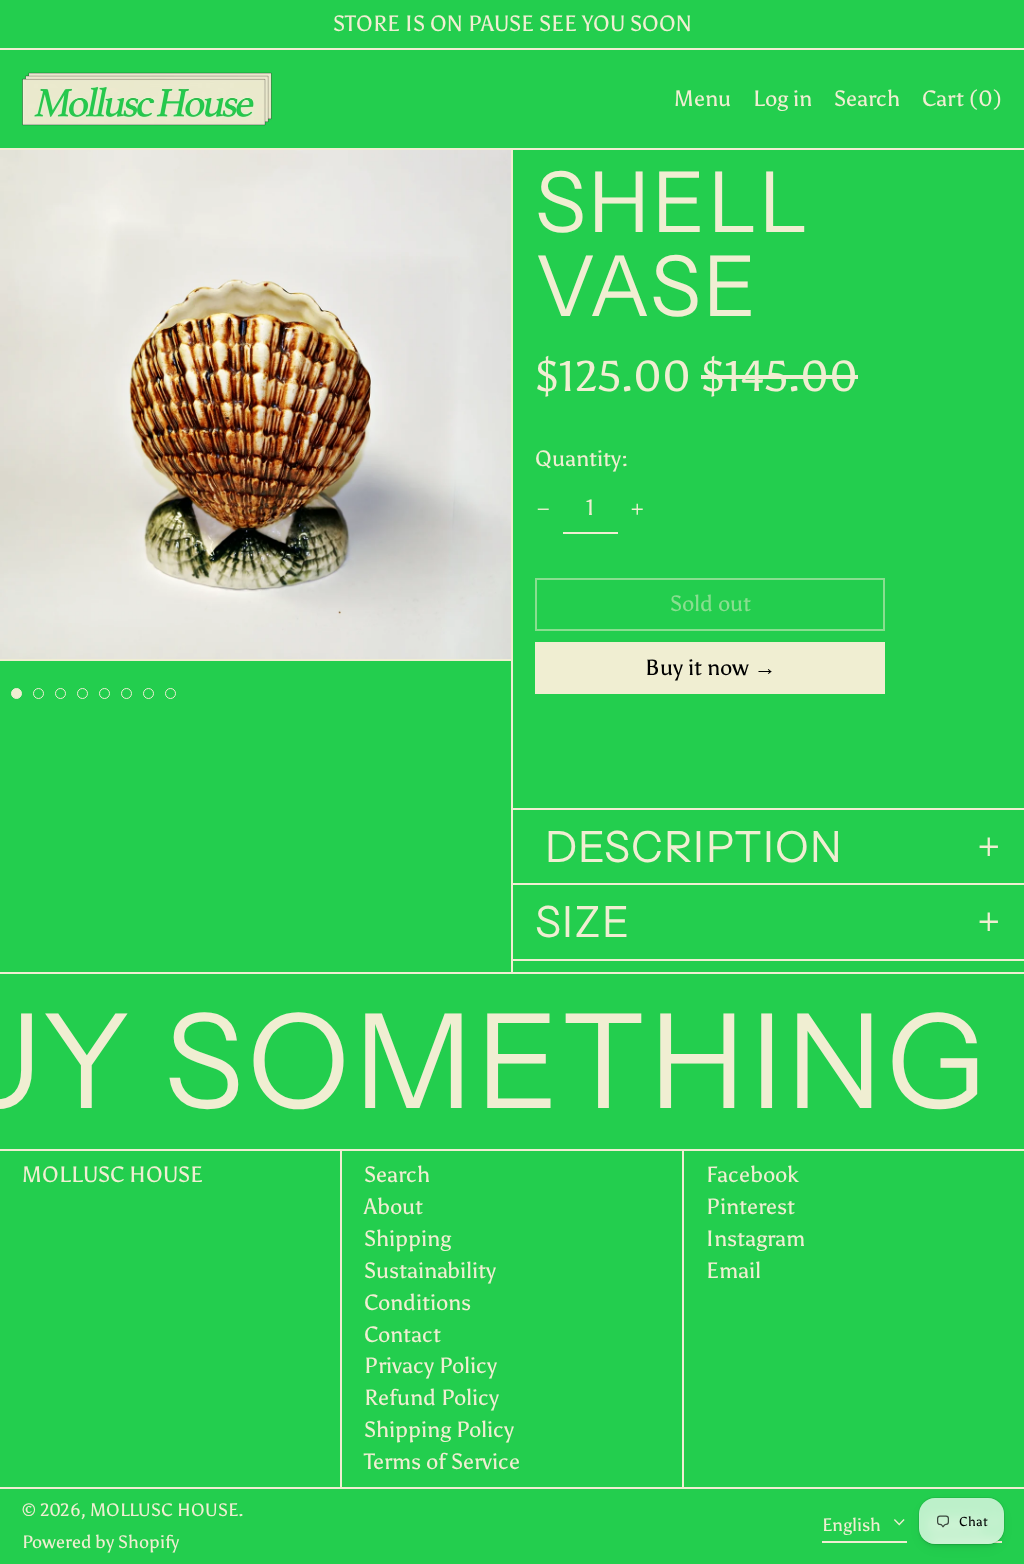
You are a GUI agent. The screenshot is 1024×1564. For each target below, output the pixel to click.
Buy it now (697, 667)
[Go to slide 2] (38, 693)
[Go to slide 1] (16, 693)
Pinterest (750, 1207)
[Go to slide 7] (148, 693)
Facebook (752, 1175)
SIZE (582, 922)
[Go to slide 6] (126, 693)
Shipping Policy (439, 1429)
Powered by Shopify (100, 1542)
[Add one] (637, 509)
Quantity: (581, 458)
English (853, 1525)
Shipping (407, 1238)
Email (733, 1271)
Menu (702, 98)
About (393, 1206)
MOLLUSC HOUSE (112, 1174)
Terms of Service (442, 1461)
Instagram (755, 1239)
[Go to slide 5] (104, 693)
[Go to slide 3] (60, 693)
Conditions (417, 1302)
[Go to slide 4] (82, 693)
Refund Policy (431, 1397)
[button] (867, 99)
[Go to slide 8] (170, 693)
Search (397, 1174)
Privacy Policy (430, 1365)
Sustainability (430, 1270)
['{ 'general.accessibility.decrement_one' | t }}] (543, 509)
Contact (402, 1334)
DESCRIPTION (689, 847)
